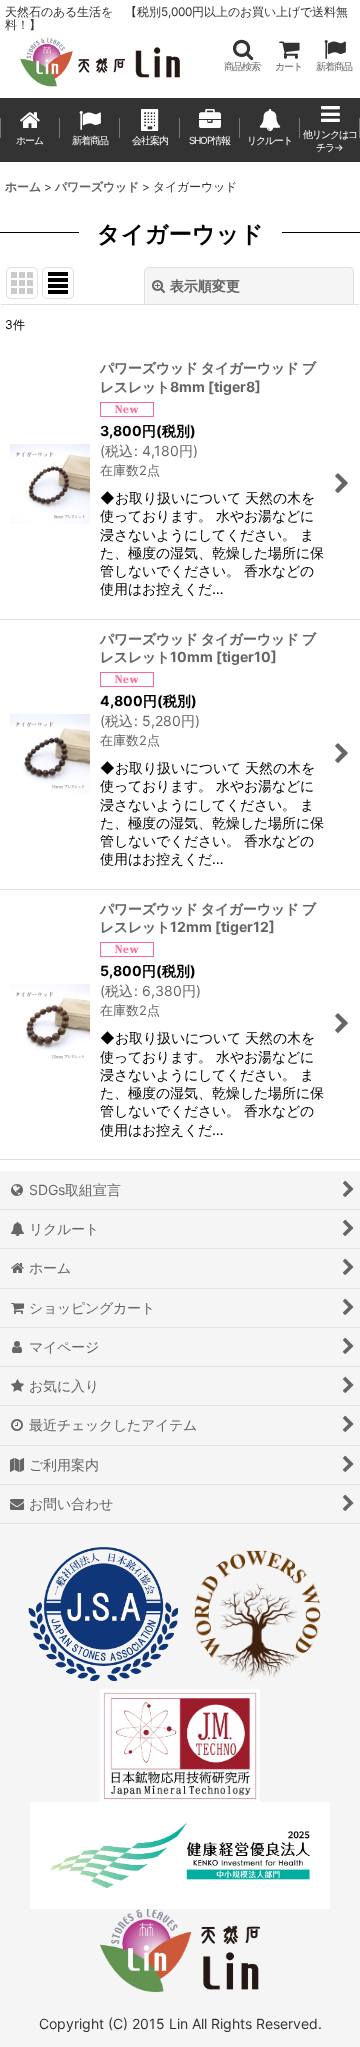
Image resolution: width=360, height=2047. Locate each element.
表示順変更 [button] (205, 285)
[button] (242, 55)
